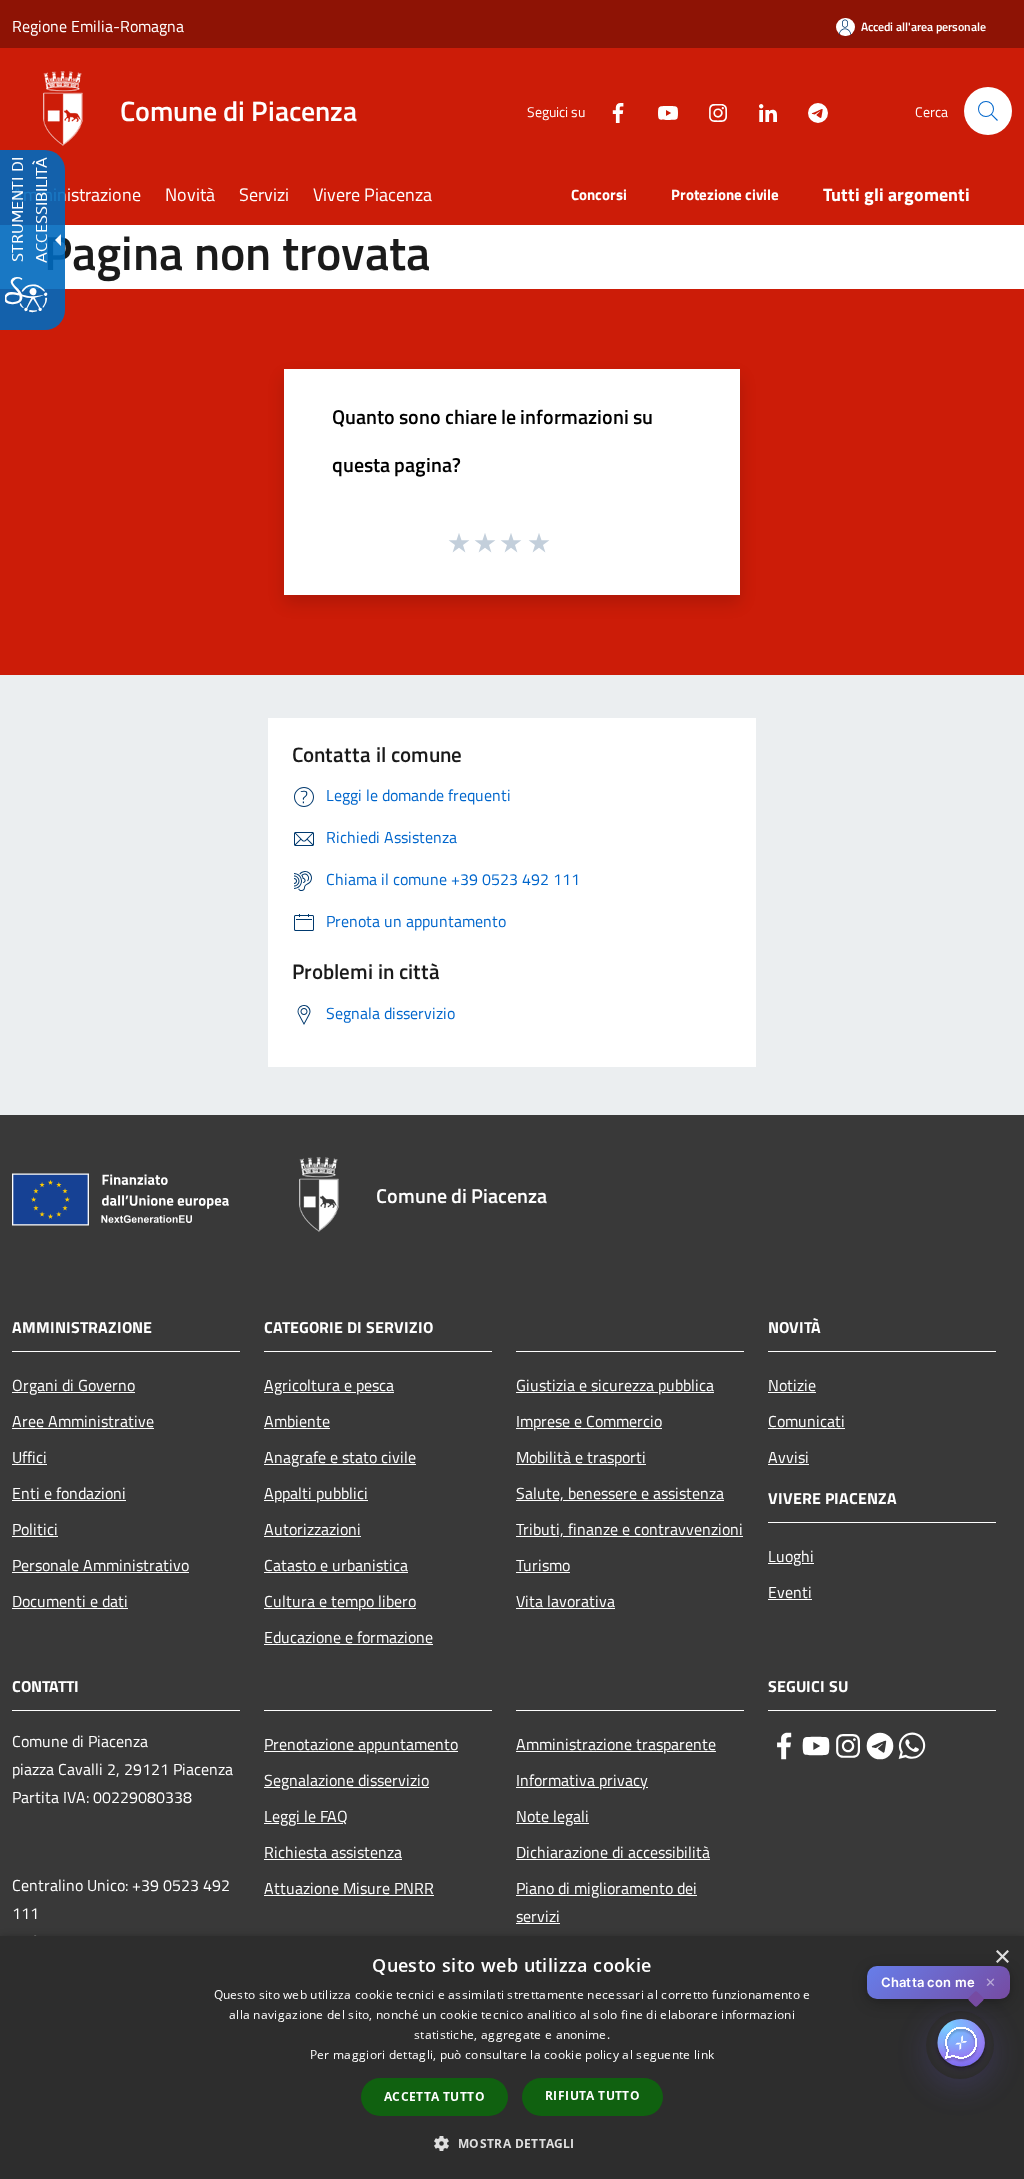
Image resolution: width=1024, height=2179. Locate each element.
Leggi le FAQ (306, 1816)
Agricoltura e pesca (329, 1385)
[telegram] (880, 1746)
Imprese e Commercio (589, 1421)
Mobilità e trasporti (581, 1457)
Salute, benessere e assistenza (620, 1493)
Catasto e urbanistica (336, 1565)
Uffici (29, 1457)
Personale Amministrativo (100, 1565)
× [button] (1001, 1957)
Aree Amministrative (83, 1421)
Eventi (790, 1592)
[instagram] (848, 1746)
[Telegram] (810, 110)
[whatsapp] (912, 1746)
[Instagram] (710, 110)
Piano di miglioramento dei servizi (606, 1902)
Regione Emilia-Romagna (98, 26)
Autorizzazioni (312, 1529)
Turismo (543, 1565)
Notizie (792, 1385)
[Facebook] (610, 110)
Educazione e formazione (348, 1637)
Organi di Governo (73, 1385)
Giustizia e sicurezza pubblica (615, 1385)
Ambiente (297, 1421)
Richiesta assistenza (333, 1852)
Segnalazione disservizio (346, 1780)
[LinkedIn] (760, 110)
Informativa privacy (582, 1780)
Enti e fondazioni (69, 1493)
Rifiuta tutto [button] (592, 2095)
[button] (988, 111)
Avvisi (788, 1457)
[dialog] (512, 2057)
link (704, 2054)
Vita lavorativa (565, 1601)
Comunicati (806, 1421)
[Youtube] (660, 110)
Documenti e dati (70, 1601)
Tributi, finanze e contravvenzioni (629, 1529)
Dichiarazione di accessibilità (613, 1852)
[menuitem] (88, 196)
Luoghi (791, 1556)
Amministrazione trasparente (616, 1744)
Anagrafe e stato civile (340, 1457)
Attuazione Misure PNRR (349, 1888)
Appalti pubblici (316, 1493)
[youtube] (816, 1746)
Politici (35, 1529)
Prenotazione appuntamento (361, 1744)
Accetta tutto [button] (434, 2096)
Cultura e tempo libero (340, 1601)
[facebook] (784, 1746)
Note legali (552, 1816)
